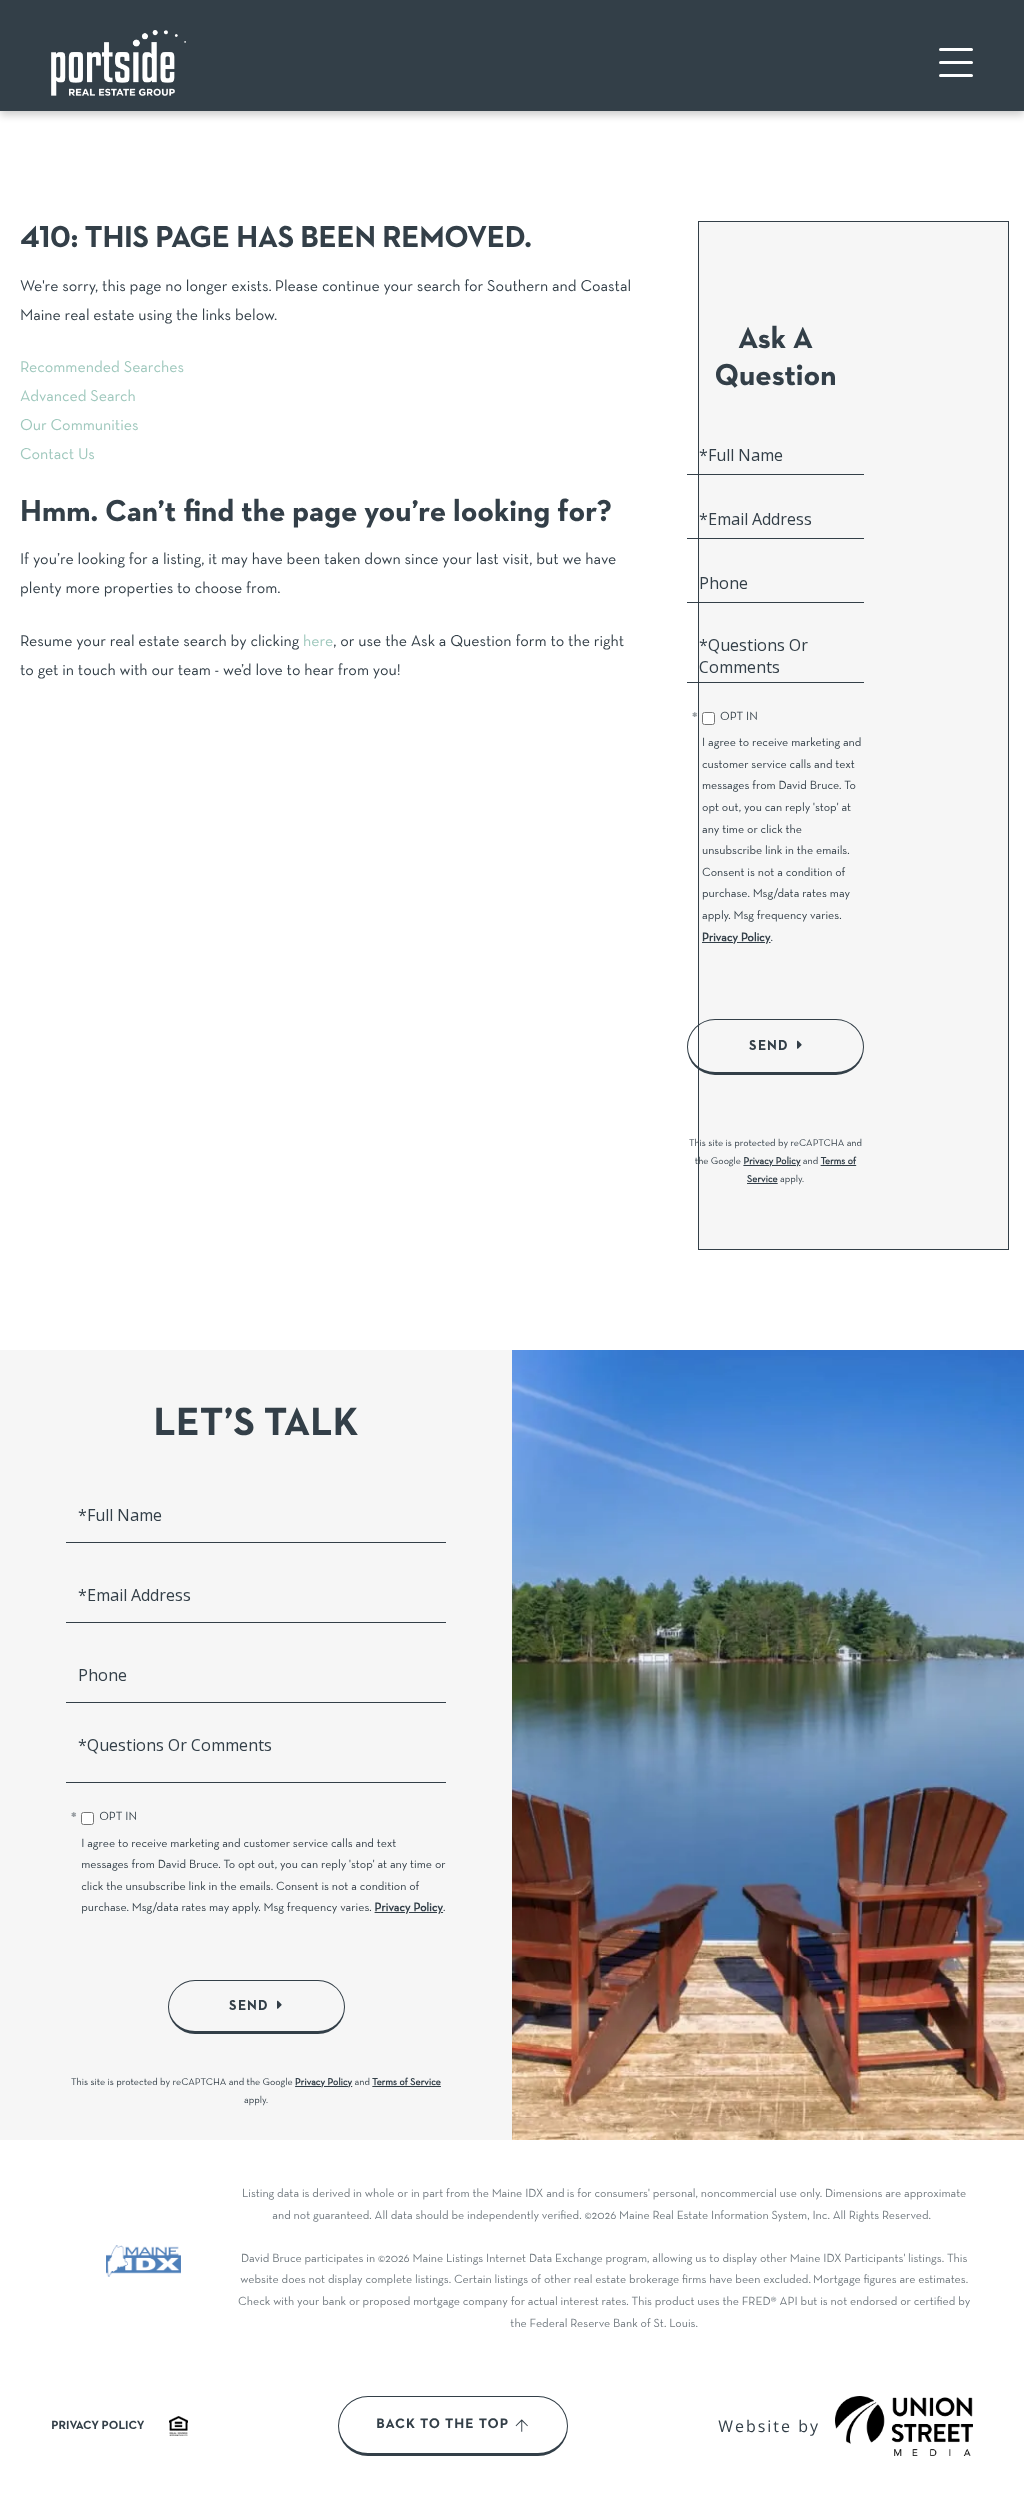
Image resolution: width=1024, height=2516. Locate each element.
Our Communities (79, 427)
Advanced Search (78, 398)
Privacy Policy (736, 939)
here (318, 643)
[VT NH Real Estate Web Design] (904, 2426)
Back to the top (442, 2425)
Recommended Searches (102, 369)
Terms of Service (406, 2082)
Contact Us (57, 456)
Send (769, 1046)
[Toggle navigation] (956, 62)
